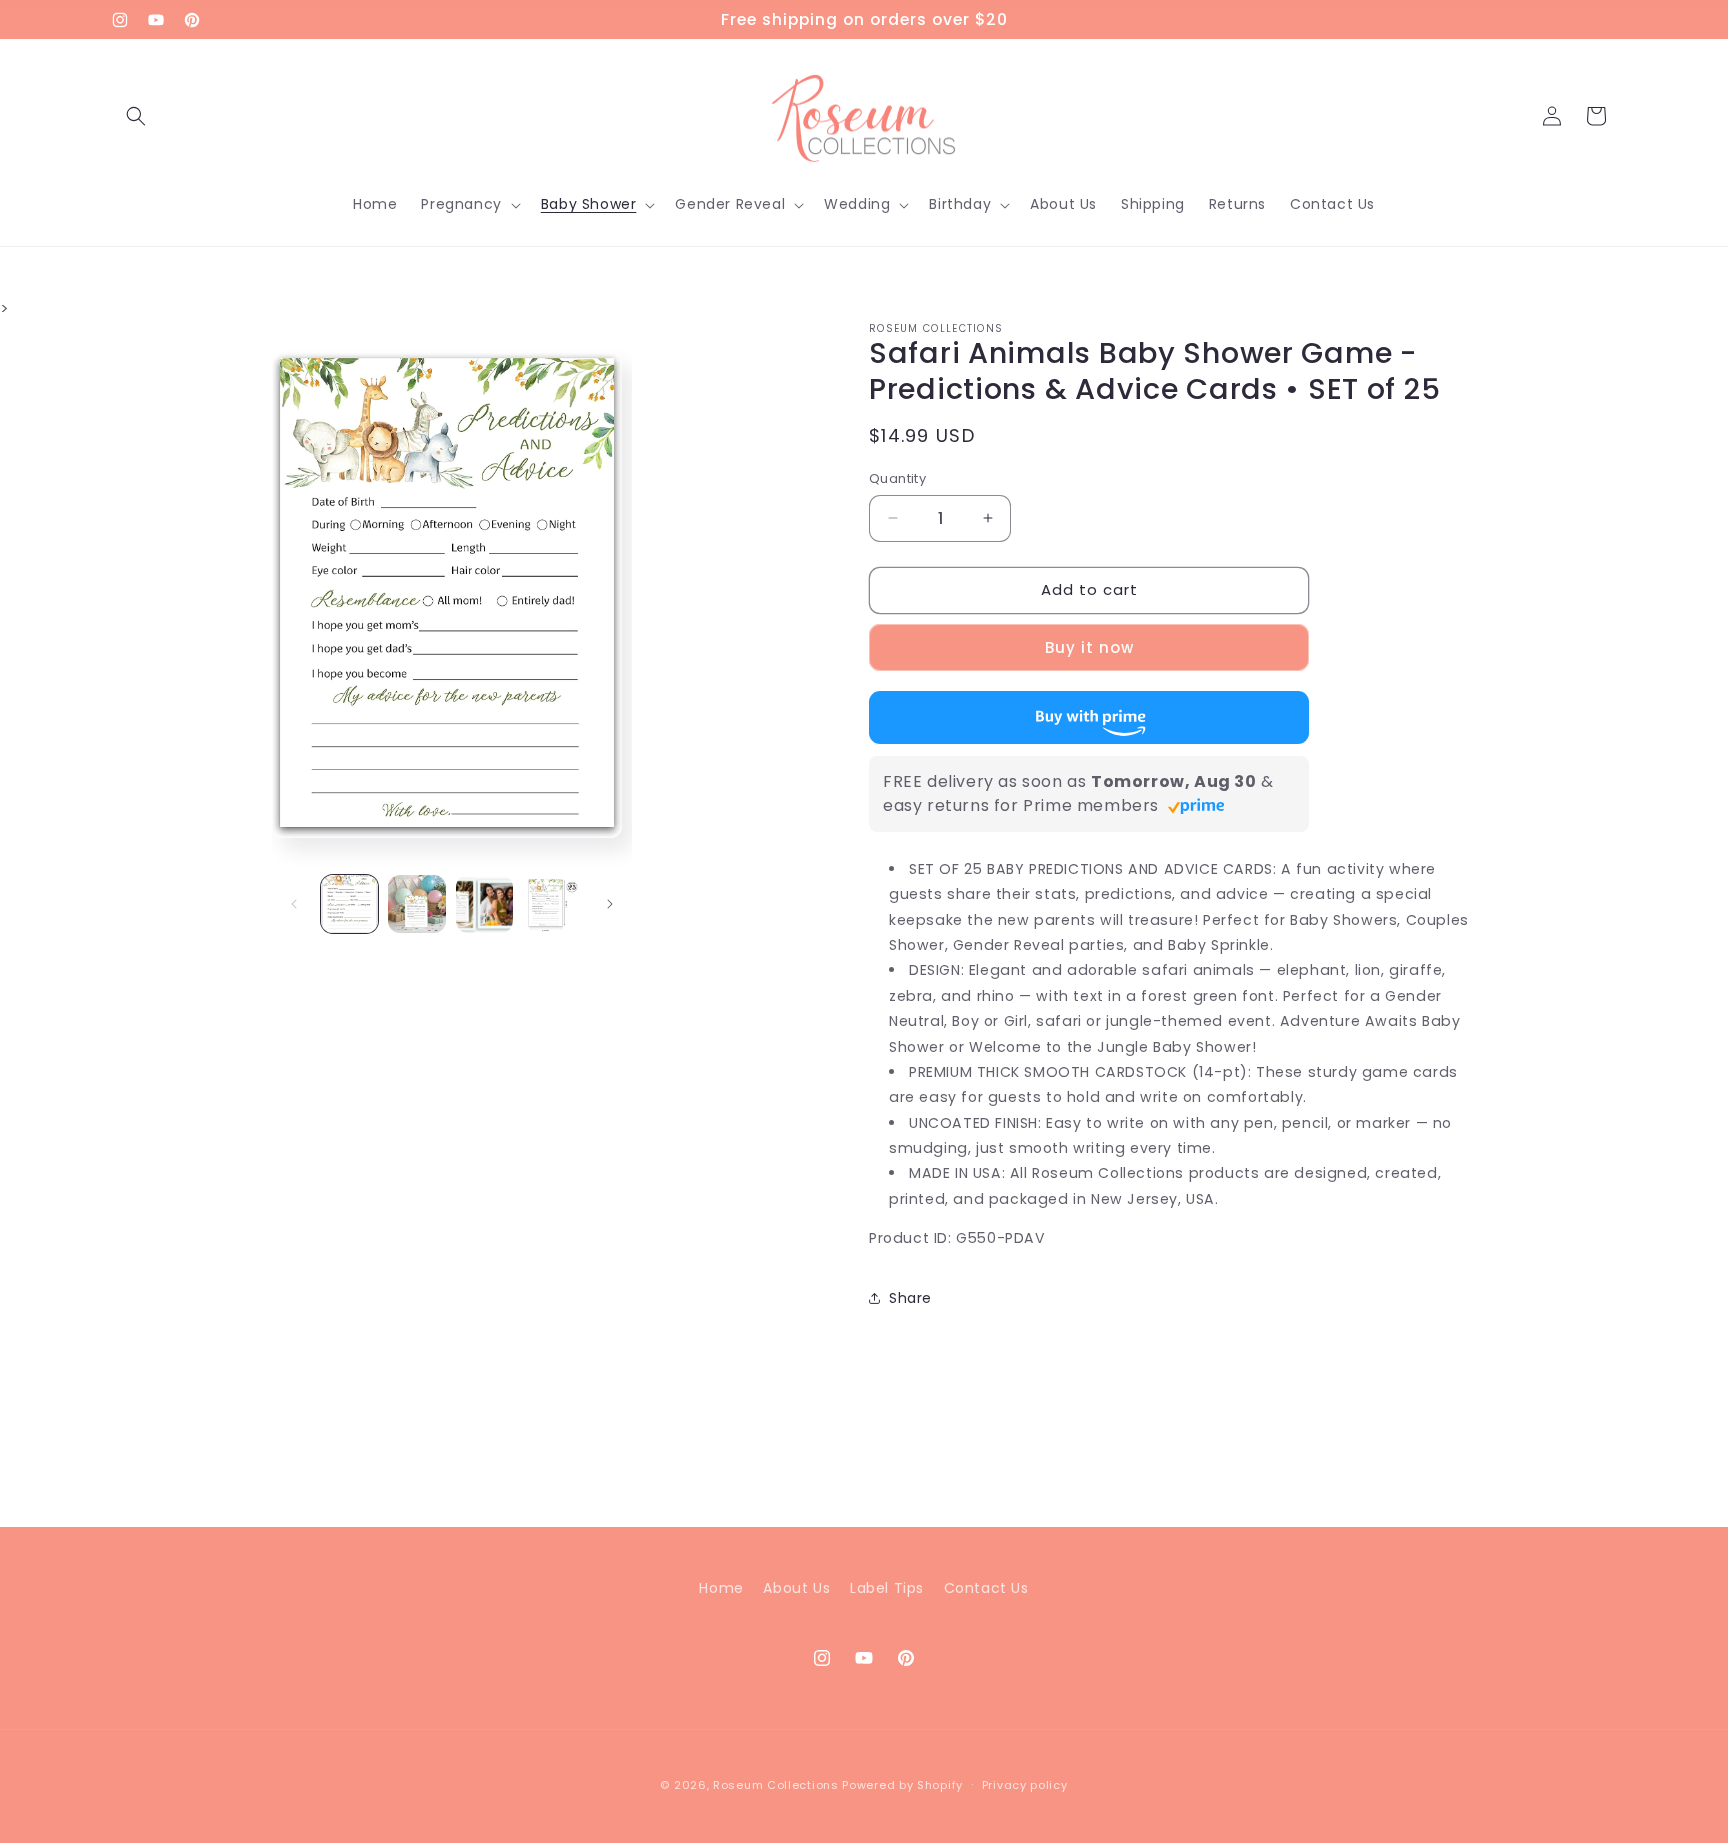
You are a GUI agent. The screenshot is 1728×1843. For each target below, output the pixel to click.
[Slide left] (294, 904)
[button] (136, 116)
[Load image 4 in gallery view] (552, 904)
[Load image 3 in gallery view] (485, 904)
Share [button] (910, 1298)
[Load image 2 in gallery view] (417, 904)
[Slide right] (610, 904)
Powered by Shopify (902, 1785)
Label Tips (887, 1588)
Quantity (897, 478)
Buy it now (1089, 647)
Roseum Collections (776, 1785)
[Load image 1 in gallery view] (350, 904)
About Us (796, 1588)
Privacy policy (1025, 1785)
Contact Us (986, 1588)
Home (721, 1588)
